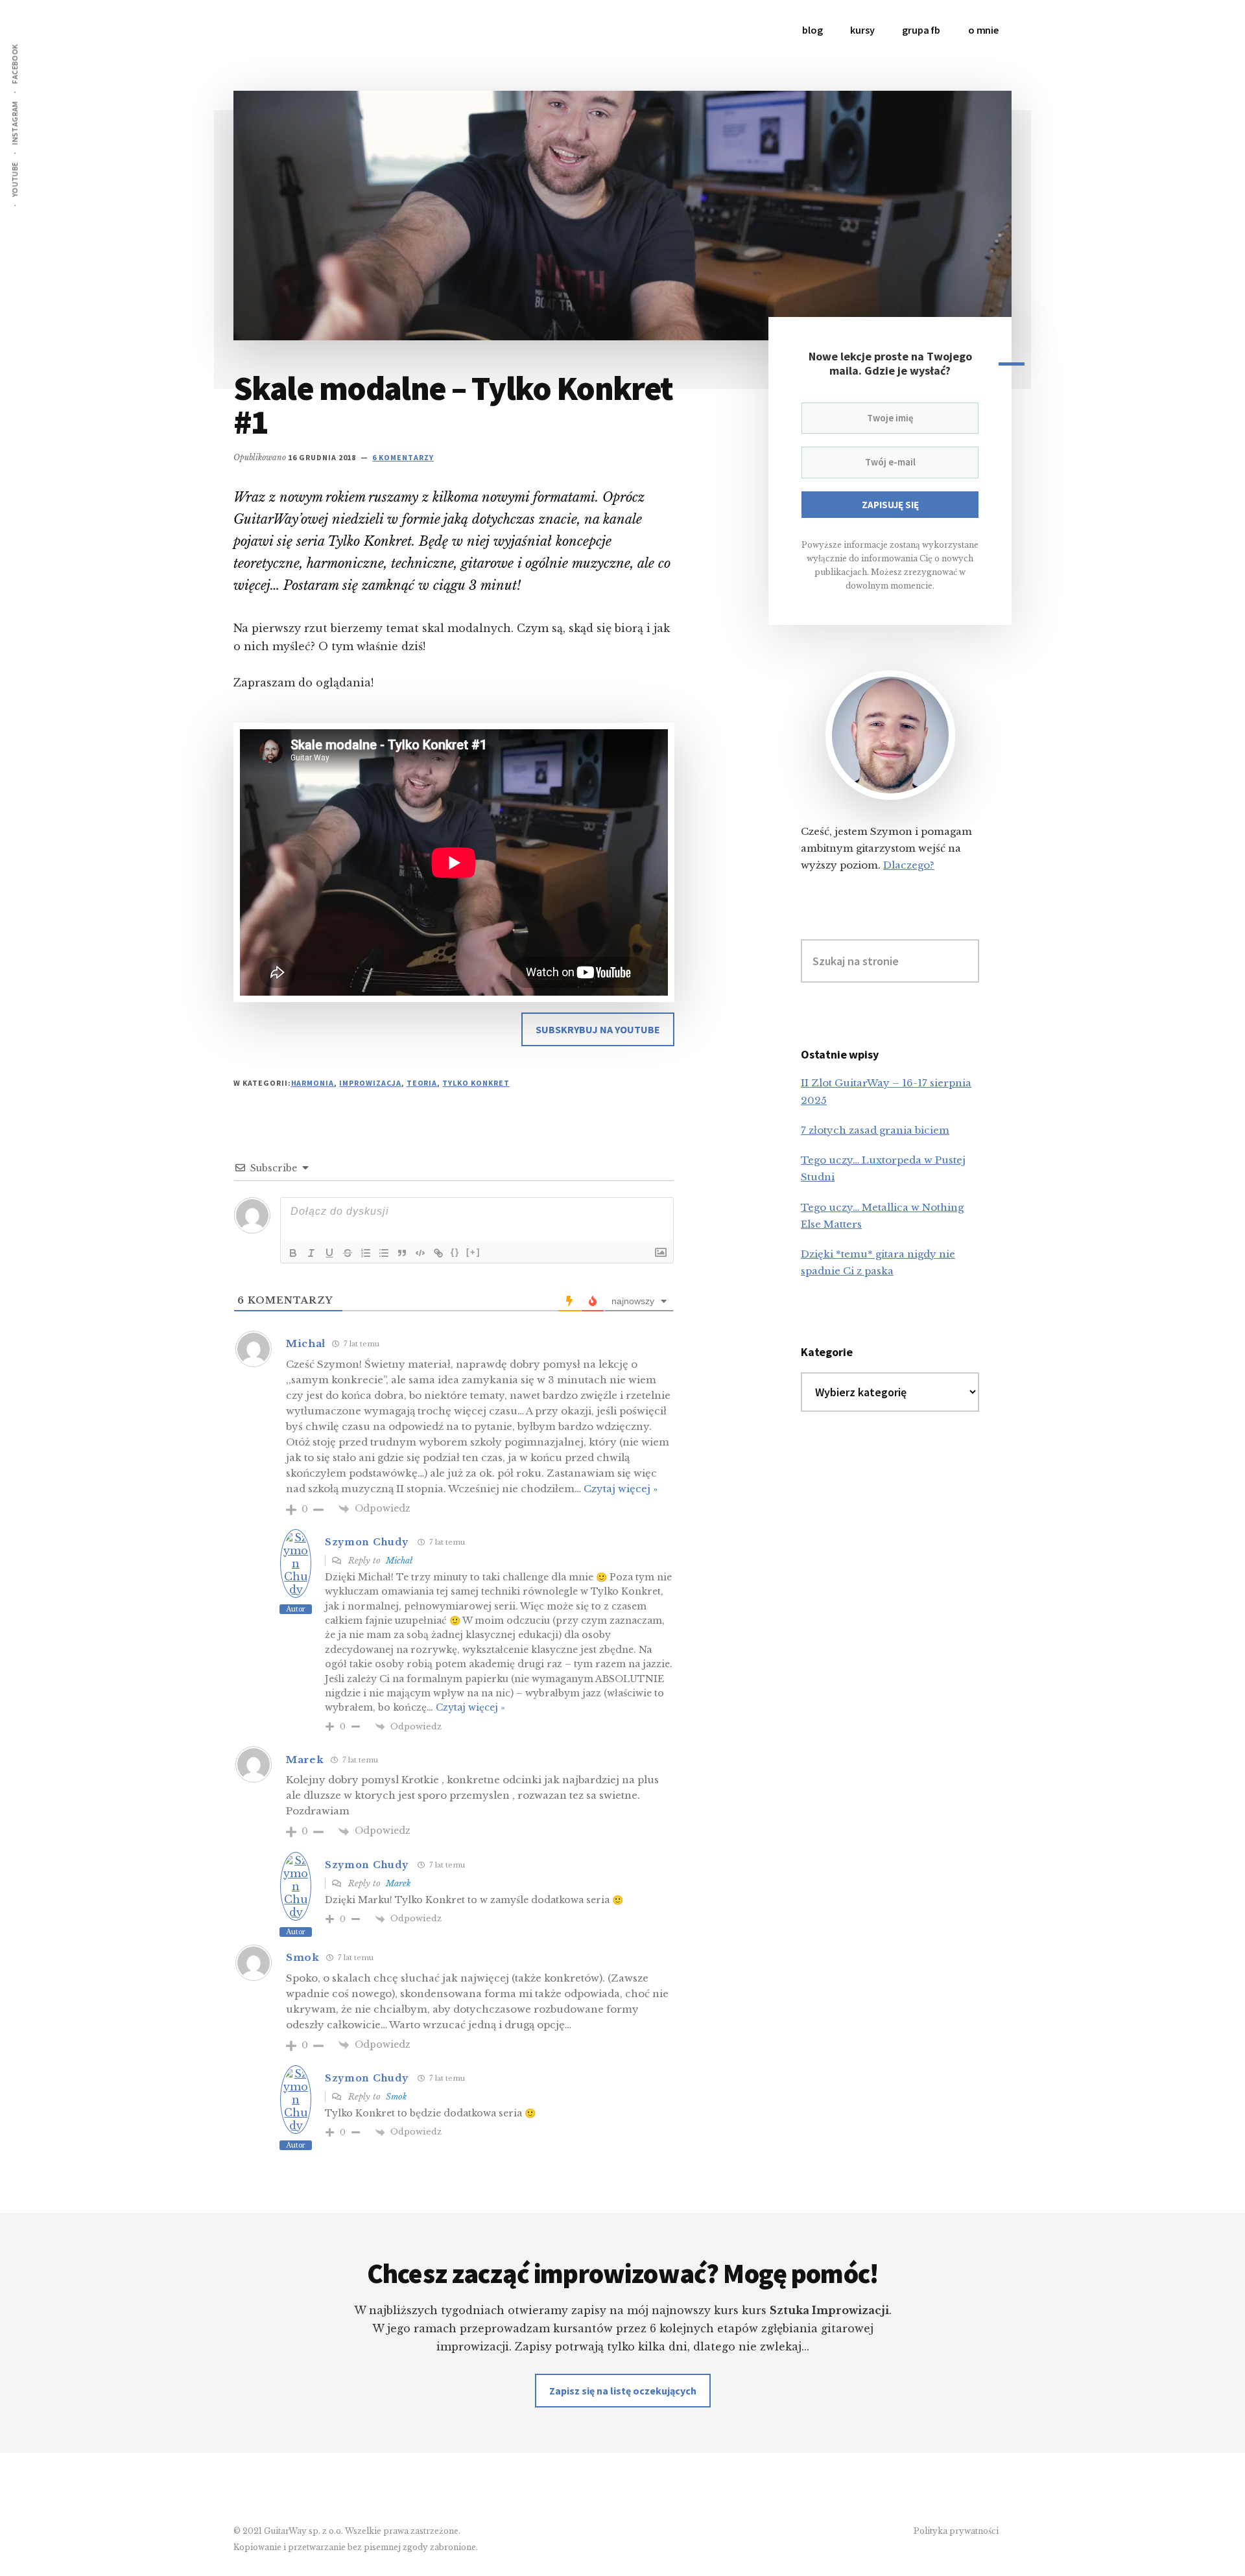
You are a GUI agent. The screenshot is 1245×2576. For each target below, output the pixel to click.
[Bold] (293, 1253)
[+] (473, 1252)
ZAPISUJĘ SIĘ (890, 505)
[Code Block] (420, 1253)
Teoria (422, 1083)
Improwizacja (370, 1083)
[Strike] (348, 1253)
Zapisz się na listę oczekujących (623, 2391)
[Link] (438, 1253)
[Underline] (329, 1253)
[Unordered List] (384, 1253)
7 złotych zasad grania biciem (875, 1130)
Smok (397, 2097)
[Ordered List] (366, 1253)
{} (455, 1252)
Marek (398, 1883)
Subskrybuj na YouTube (598, 1029)
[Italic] (311, 1253)
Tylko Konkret (476, 1083)
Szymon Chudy (366, 1542)
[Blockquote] (402, 1253)
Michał (399, 1561)
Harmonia (313, 1083)
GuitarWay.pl (331, 39)
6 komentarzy (403, 457)
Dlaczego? (909, 865)
